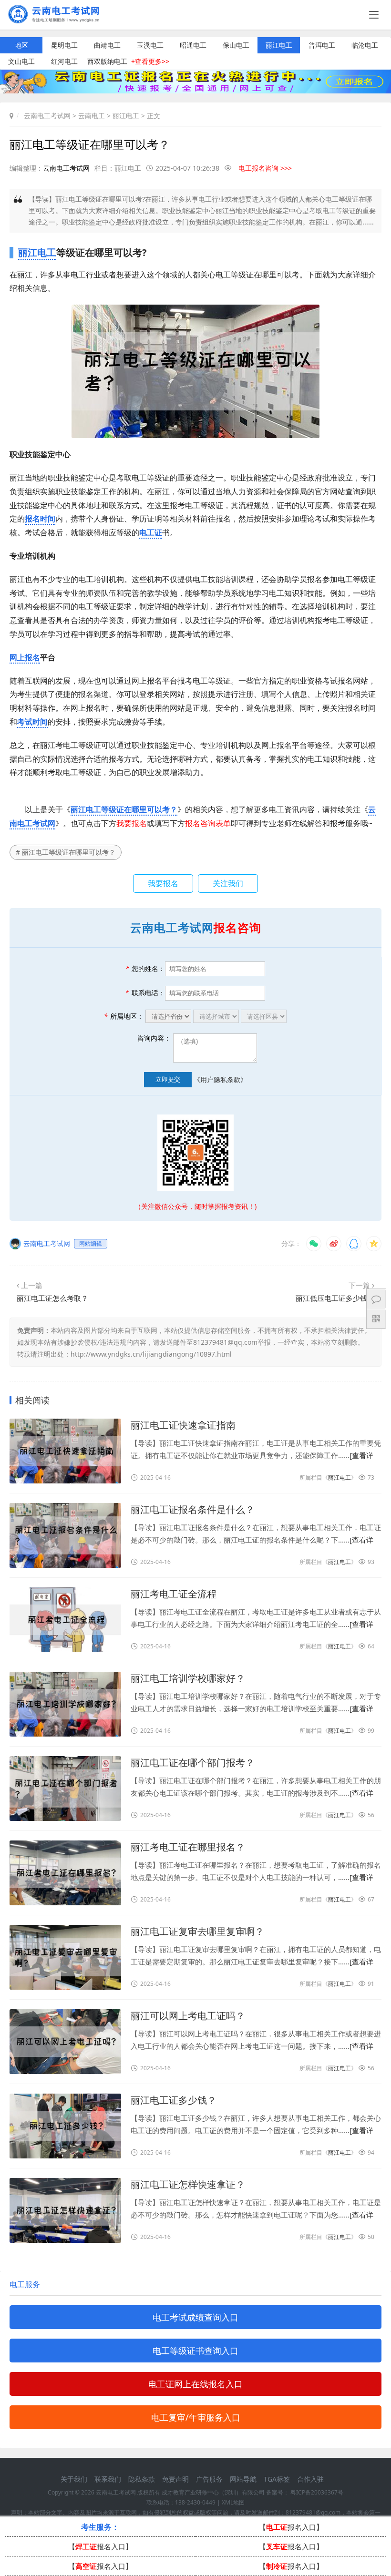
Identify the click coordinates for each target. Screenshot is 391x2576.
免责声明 (175, 2479)
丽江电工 (279, 45)
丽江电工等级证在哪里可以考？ (124, 809)
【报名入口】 (291, 2527)
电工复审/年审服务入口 (196, 2417)
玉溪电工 (150, 45)
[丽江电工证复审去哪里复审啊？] (65, 1957)
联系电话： (145, 993)
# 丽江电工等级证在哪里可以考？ (66, 852)
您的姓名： (145, 968)
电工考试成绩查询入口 (195, 2317)
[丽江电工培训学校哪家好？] (65, 1704)
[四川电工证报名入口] (195, 91)
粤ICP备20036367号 (317, 2492)
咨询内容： (154, 1038)
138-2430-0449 (195, 2502)
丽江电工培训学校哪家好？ (188, 1678)
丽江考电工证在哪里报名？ (188, 1847)
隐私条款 (142, 2479)
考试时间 (32, 722)
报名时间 (40, 519)
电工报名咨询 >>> (265, 168)
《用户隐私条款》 (220, 1079)
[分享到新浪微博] (334, 1244)
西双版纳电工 (107, 61)
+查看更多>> (150, 61)
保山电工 (236, 45)
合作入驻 (310, 2479)
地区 (21, 45)
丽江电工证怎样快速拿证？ (188, 2184)
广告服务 (209, 2479)
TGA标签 (277, 2479)
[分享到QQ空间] (374, 1244)
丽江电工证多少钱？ (174, 2100)
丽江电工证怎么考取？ (52, 1298)
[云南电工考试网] (57, 20)
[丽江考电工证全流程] (65, 1620)
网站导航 (243, 2479)
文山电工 (21, 61)
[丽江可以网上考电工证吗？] (65, 2042)
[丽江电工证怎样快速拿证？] (65, 2210)
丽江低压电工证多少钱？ (335, 1298)
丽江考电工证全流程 (174, 1594)
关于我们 (74, 2479)
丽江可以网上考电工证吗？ (188, 2016)
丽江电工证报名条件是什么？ (193, 1509)
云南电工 (92, 116)
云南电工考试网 (47, 116)
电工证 (151, 532)
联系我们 (108, 2479)
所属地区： (124, 1016)
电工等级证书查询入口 (195, 2351)
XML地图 (233, 2502)
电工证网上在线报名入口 (195, 2384)
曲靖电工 (107, 45)
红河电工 (64, 61)
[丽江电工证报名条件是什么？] (65, 1535)
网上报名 (25, 657)
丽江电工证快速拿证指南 (183, 1425)
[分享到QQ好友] (354, 1244)
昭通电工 (193, 45)
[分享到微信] (314, 1244)
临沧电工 (365, 45)
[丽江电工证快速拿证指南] (65, 1451)
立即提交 (168, 1079)
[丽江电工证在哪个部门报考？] (65, 1789)
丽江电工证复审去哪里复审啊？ (197, 1931)
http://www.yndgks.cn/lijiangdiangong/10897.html (151, 1354)
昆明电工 (64, 45)
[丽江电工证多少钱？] (65, 2126)
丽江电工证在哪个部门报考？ (193, 1763)
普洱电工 (322, 45)
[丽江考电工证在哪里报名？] (65, 1873)
